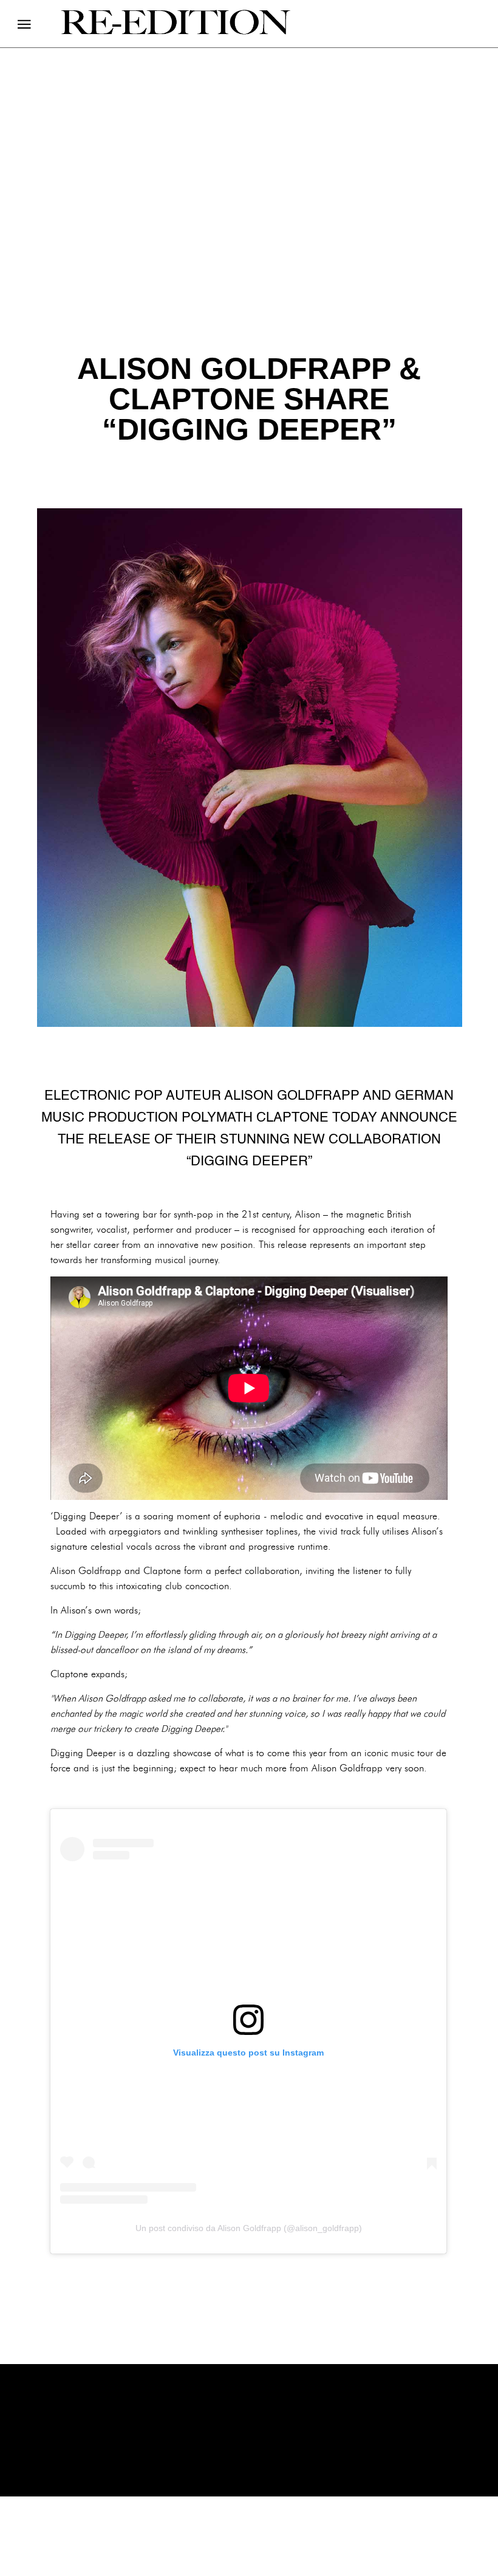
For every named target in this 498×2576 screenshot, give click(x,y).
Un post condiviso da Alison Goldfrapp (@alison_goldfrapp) (249, 2228)
